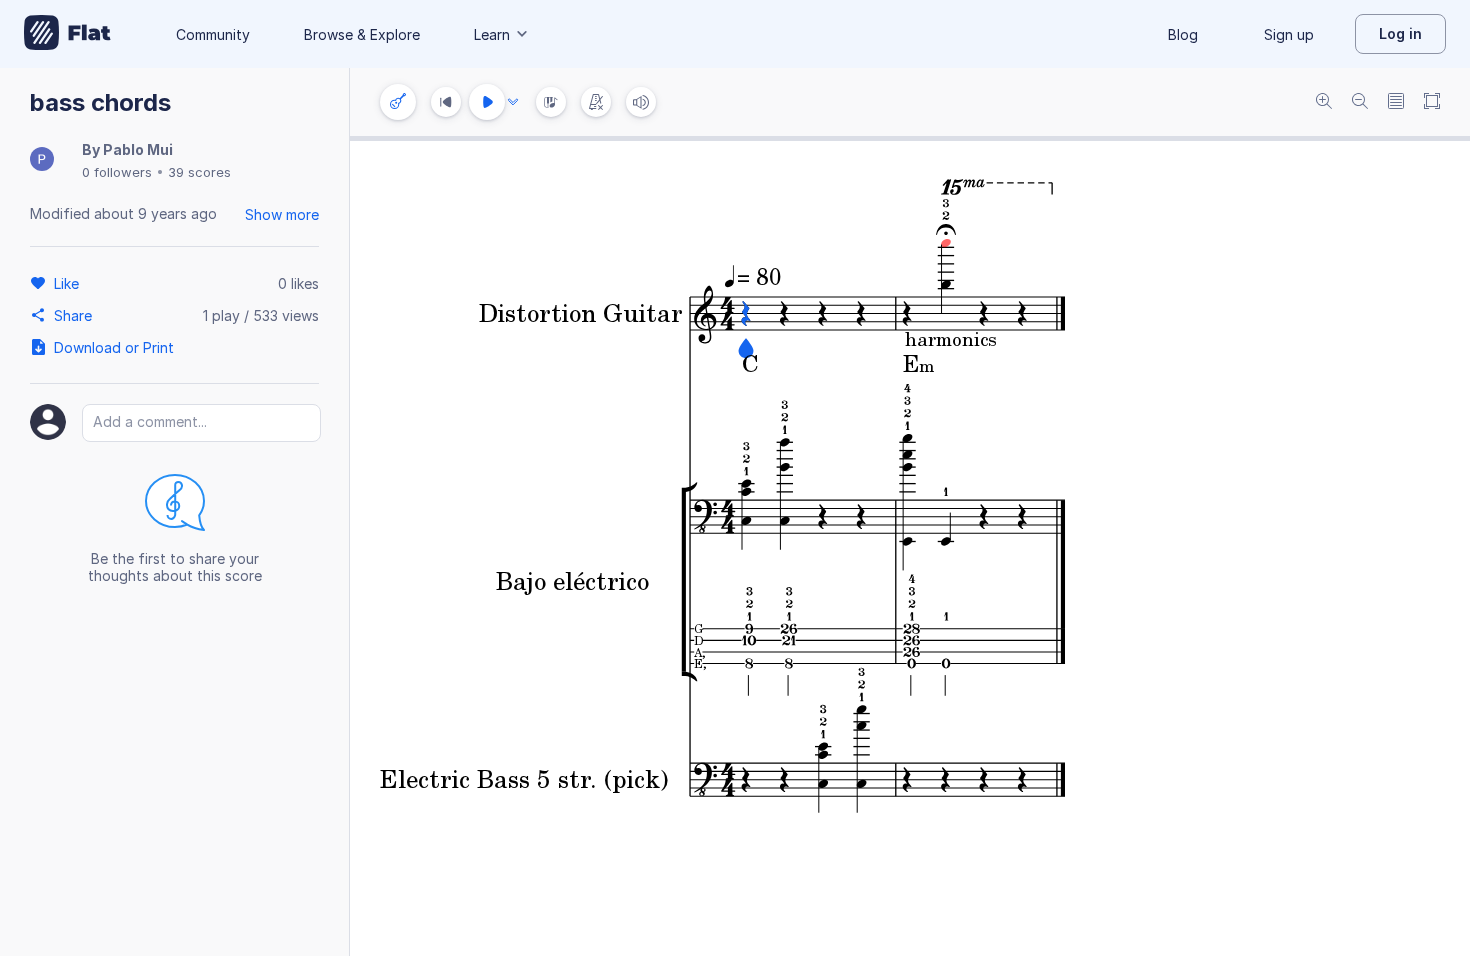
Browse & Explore (362, 34)
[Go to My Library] (67, 34)
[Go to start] (446, 102)
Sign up (1289, 34)
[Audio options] (513, 102)
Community (213, 34)
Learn (492, 34)
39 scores (199, 172)
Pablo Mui (138, 149)
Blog (1183, 34)
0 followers (117, 172)
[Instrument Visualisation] (551, 102)
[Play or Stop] (487, 102)
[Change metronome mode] (596, 102)
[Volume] (641, 102)
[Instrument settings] (398, 102)
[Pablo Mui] (42, 160)
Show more (282, 214)
